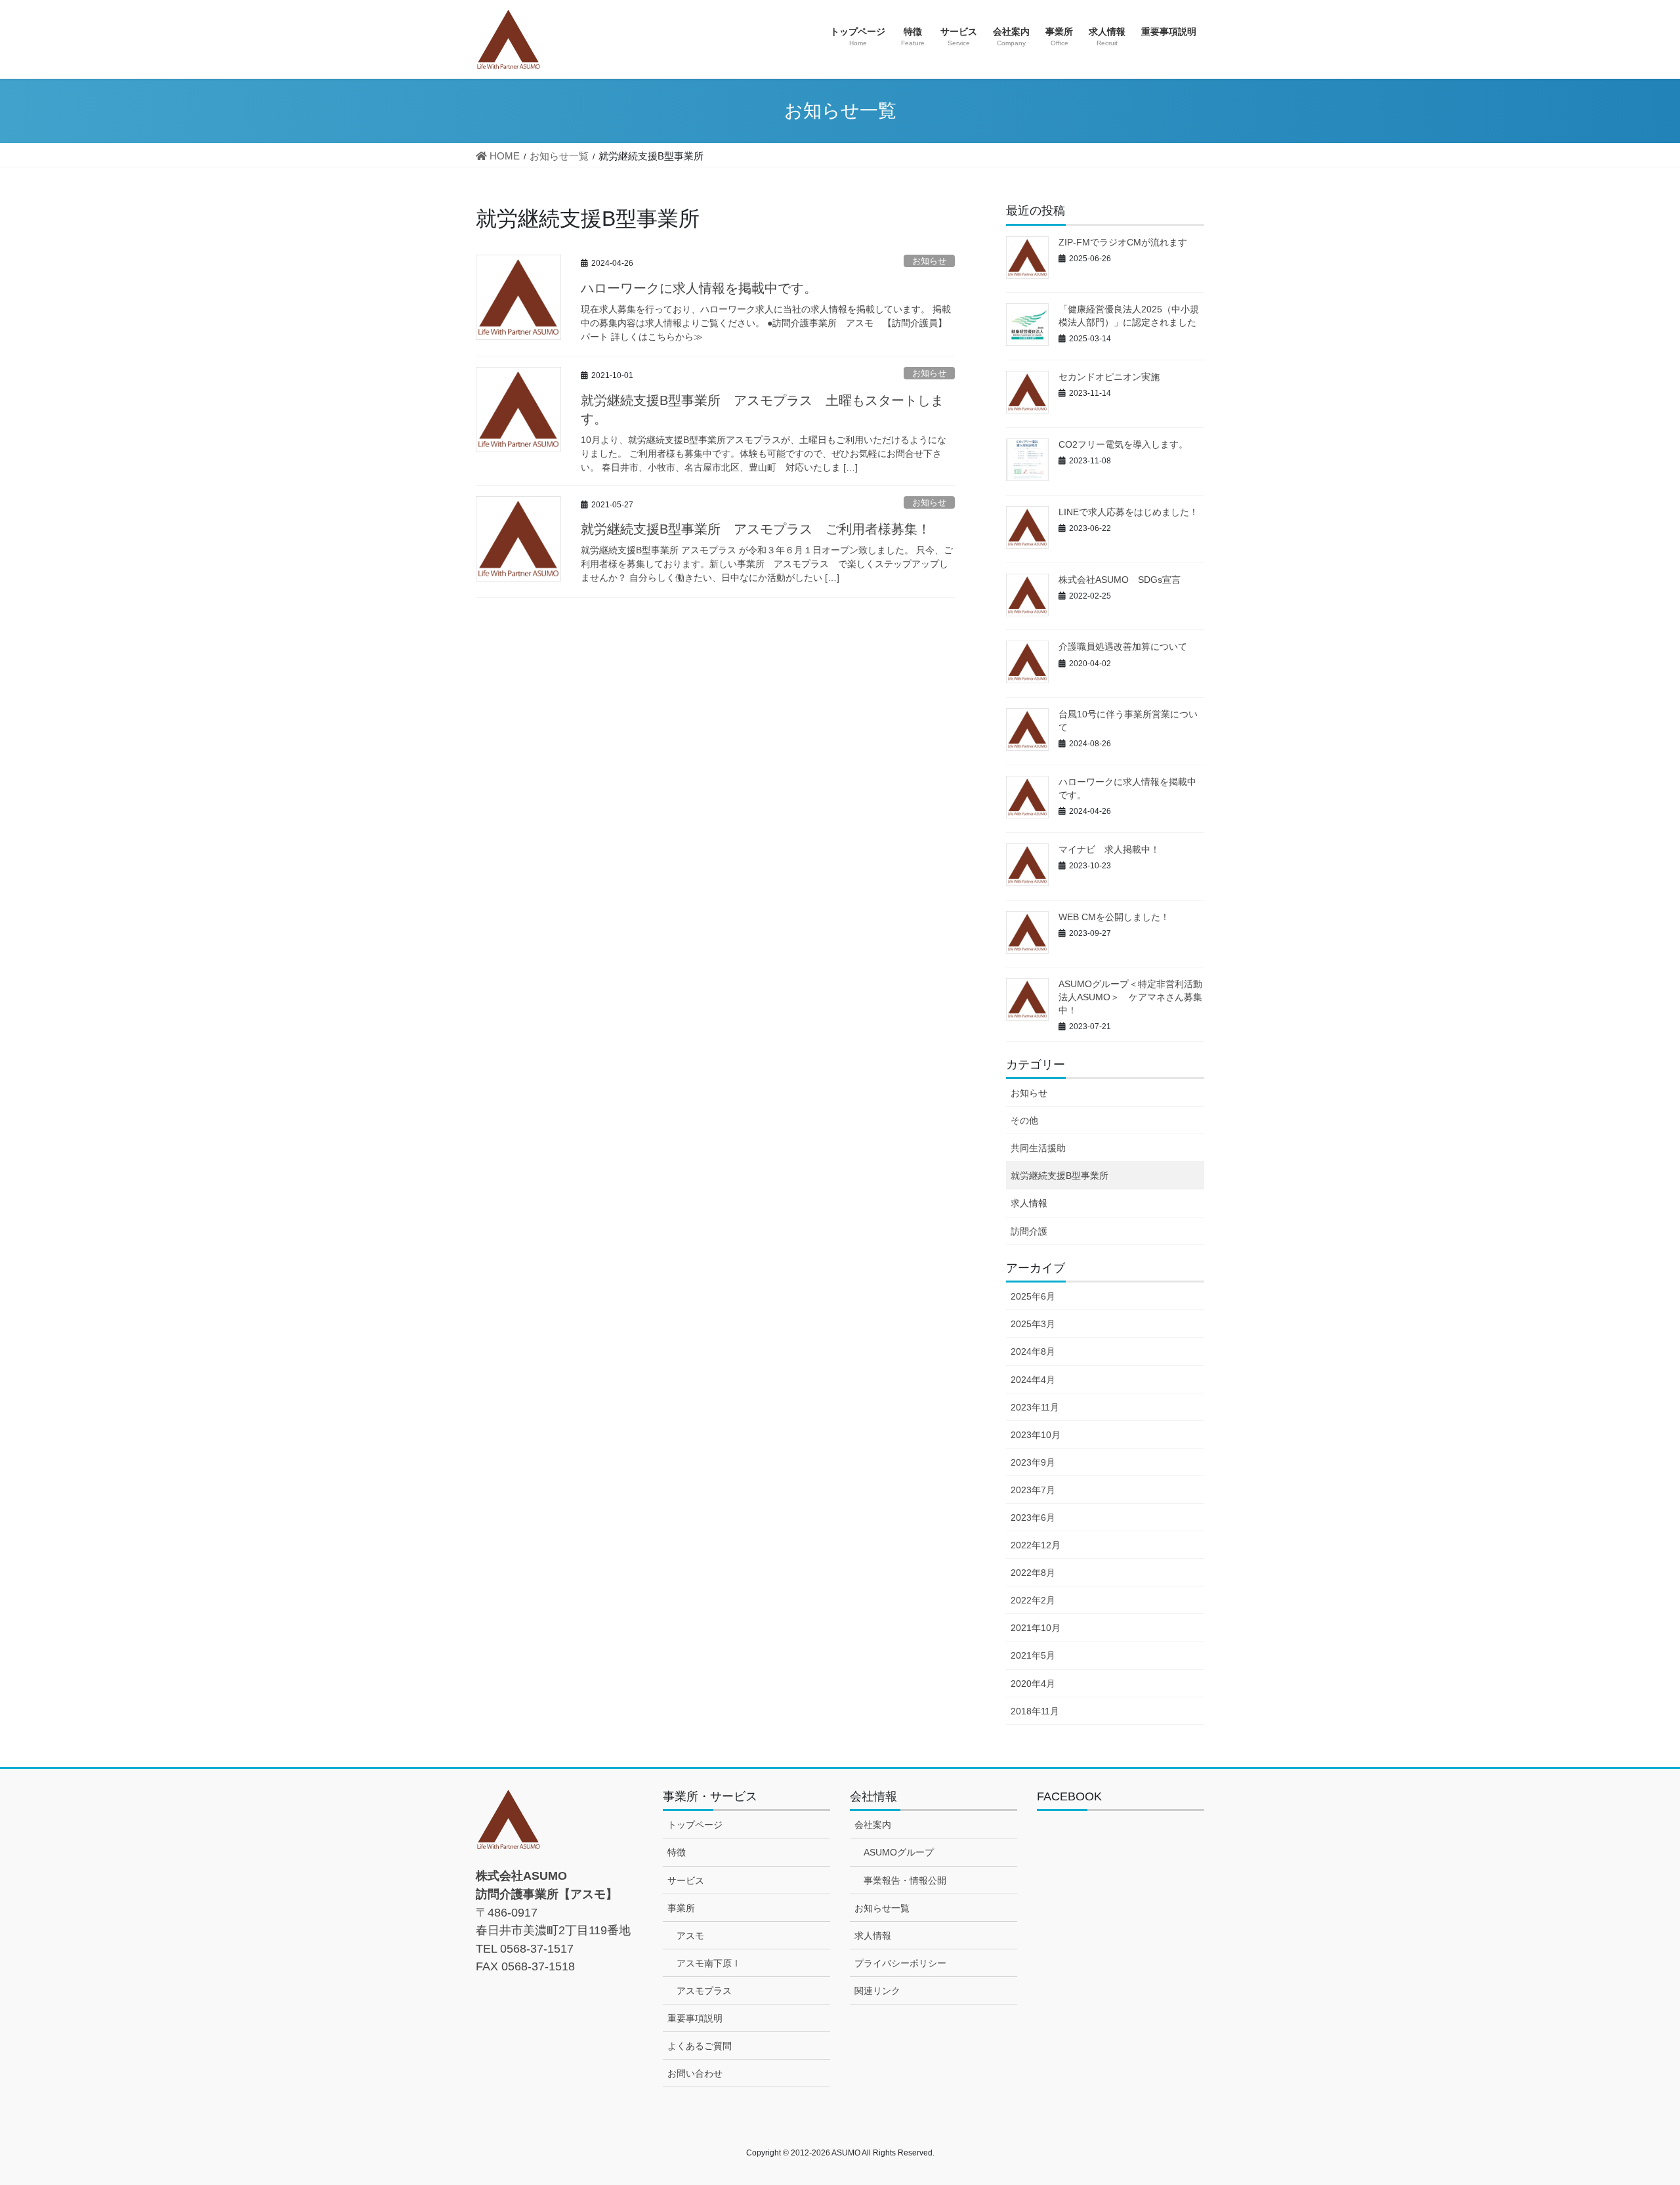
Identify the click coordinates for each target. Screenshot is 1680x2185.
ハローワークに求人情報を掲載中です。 (699, 288)
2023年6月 (1033, 1517)
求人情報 (1029, 1203)
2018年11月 (1035, 1711)
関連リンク (877, 1991)
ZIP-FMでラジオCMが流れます (1123, 242)
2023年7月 (1033, 1490)
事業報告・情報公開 (905, 1880)
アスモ (690, 1936)
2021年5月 (1033, 1655)
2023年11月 (1035, 1407)
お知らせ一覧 (882, 1908)
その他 (1024, 1120)
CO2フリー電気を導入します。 (1123, 444)
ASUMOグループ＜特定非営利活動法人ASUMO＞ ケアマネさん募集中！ (1130, 997)
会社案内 (873, 1825)
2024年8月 (1033, 1351)
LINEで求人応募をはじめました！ (1128, 512)
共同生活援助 (1038, 1148)
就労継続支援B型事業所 (1060, 1176)
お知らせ (929, 261)
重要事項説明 (695, 2018)
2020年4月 (1033, 1684)
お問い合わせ (695, 2073)
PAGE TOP (1631, 2108)
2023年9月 (1033, 1462)
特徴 (677, 1852)
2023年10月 (1036, 1435)
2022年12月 (1036, 1545)
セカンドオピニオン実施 (1109, 377)
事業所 (681, 1908)
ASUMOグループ (899, 1852)
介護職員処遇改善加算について (1123, 647)
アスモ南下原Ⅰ (709, 1963)
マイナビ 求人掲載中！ (1109, 849)
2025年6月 (1033, 1296)
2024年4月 (1033, 1380)
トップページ (695, 1825)
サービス (686, 1880)
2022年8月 (1033, 1573)
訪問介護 (1029, 1231)
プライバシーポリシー (900, 1963)
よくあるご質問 (700, 2046)
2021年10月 (1036, 1628)
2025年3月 (1033, 1324)
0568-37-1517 (537, 1948)
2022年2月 (1033, 1600)
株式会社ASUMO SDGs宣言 (1120, 580)
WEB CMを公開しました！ (1114, 917)
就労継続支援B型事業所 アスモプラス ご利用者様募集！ (756, 529)
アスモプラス (704, 1991)
